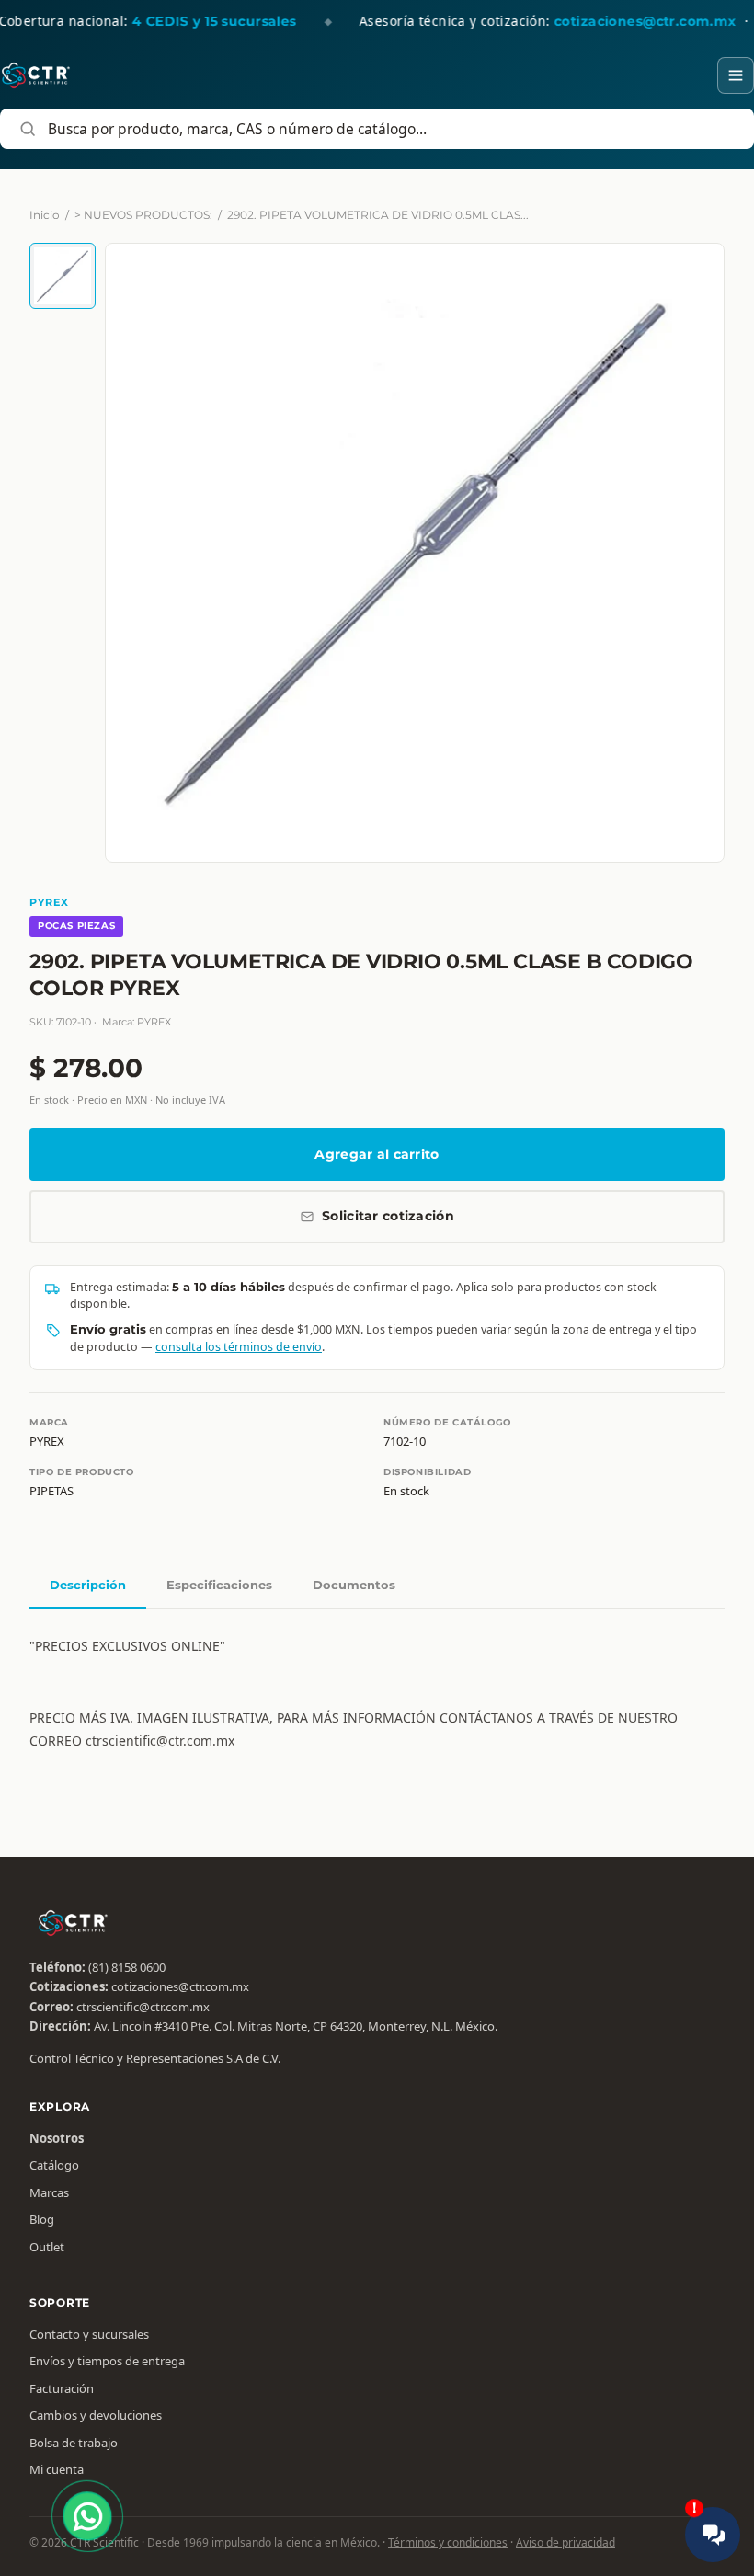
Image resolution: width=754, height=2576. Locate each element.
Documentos (354, 1585)
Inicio (45, 215)
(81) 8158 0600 (127, 1967)
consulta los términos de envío (239, 1347)
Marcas (49, 2192)
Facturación (62, 2388)
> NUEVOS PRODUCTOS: (143, 215)
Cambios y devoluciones (96, 2415)
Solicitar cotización (388, 1216)
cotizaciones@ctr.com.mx (180, 1986)
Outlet (47, 2247)
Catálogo (54, 2165)
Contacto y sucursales (89, 2334)
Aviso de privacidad (565, 2542)
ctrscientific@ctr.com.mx (143, 2007)
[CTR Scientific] (36, 75)
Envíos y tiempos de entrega (107, 2361)
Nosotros (57, 2138)
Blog (42, 2219)
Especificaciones (219, 1585)
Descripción (88, 1585)
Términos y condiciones (448, 2542)
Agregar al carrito (377, 1154)
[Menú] (736, 75)
